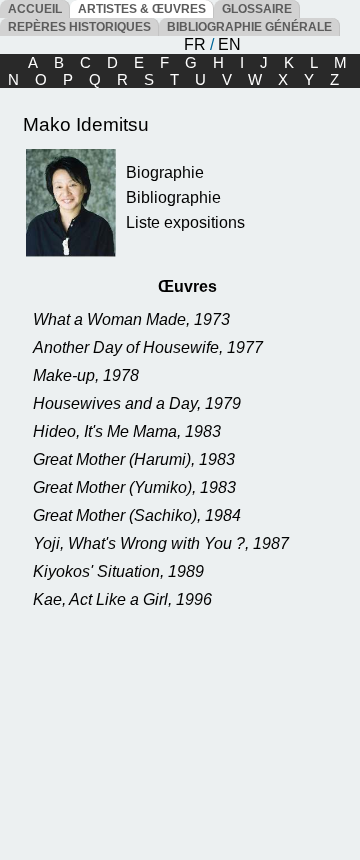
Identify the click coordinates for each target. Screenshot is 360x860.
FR (195, 44)
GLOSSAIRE (257, 9)
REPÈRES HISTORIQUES (79, 27)
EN (229, 44)
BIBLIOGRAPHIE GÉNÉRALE (249, 27)
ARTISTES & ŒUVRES (142, 9)
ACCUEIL (35, 9)
